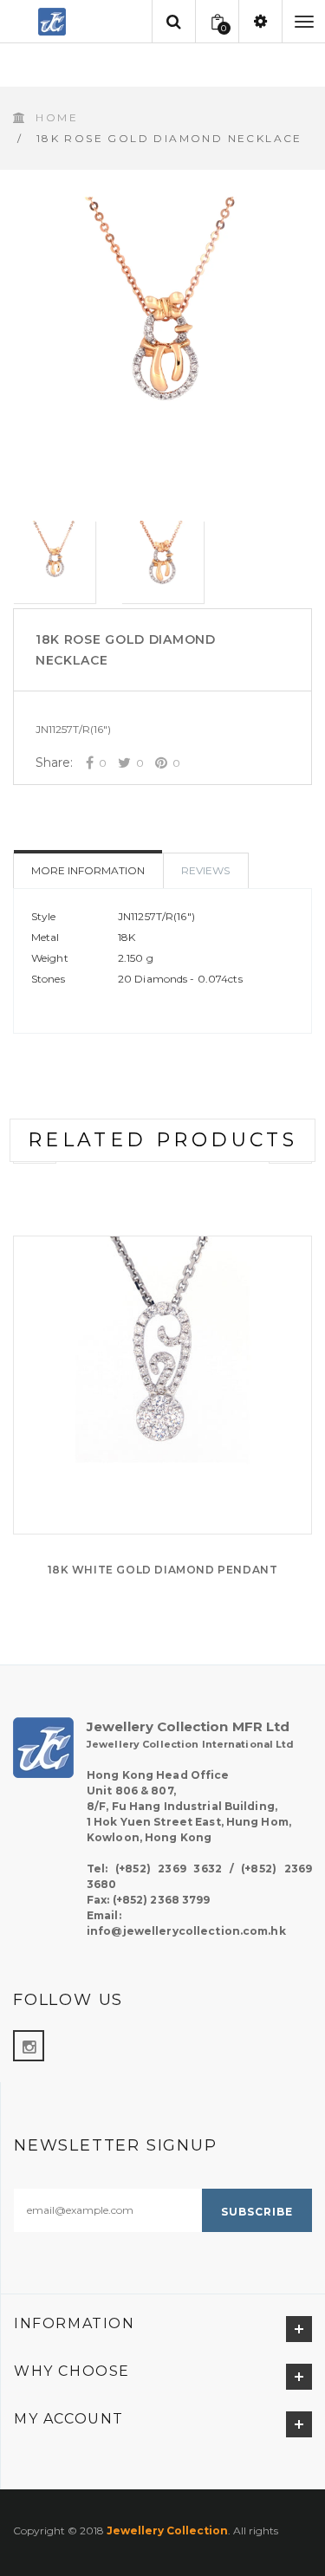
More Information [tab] (88, 870)
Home (57, 117)
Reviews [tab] (205, 870)
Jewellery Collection (167, 2531)
